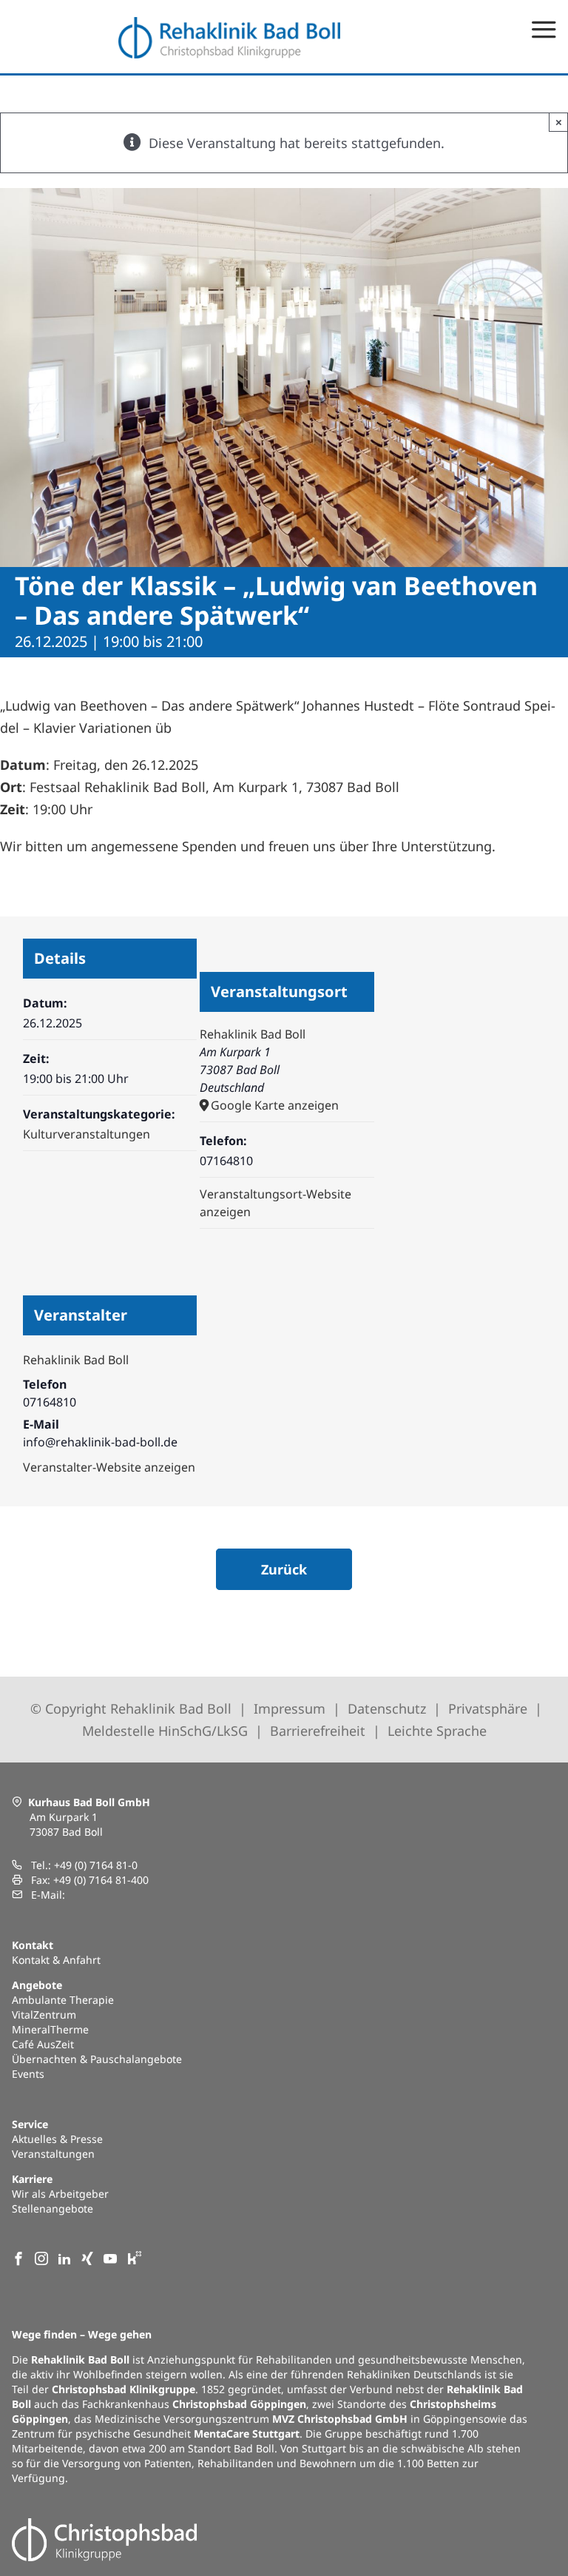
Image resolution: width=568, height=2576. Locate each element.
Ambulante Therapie (63, 2000)
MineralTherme (50, 2029)
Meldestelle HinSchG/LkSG (165, 1731)
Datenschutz (387, 1708)
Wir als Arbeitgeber (60, 2194)
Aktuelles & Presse (57, 2139)
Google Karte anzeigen (275, 1105)
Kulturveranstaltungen (87, 1134)
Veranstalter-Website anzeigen (109, 1467)
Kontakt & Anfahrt (56, 1960)
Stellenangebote (53, 2208)
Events (28, 2074)
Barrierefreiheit (318, 1731)
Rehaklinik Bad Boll (253, 1034)
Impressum (290, 1708)
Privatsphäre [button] (488, 1708)
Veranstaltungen (53, 2154)
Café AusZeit (43, 2044)
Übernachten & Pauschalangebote (97, 2059)
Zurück (284, 1569)
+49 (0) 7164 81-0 (96, 1865)
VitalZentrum (44, 2015)
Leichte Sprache (437, 1731)
